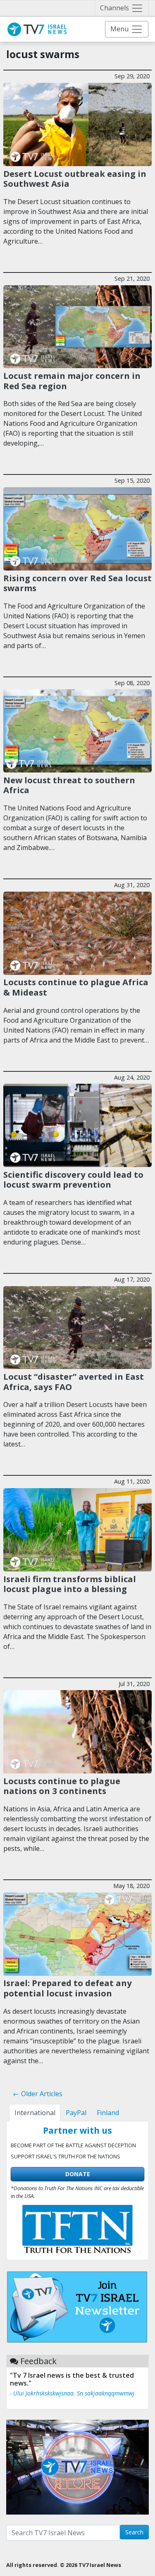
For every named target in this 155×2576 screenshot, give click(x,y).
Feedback (38, 2361)
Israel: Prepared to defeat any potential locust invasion (68, 1988)
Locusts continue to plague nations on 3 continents (62, 1786)
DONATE (78, 2174)
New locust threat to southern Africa (69, 785)
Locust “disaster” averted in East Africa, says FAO (74, 1381)
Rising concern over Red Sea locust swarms (77, 583)
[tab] (35, 2113)
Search (134, 2532)
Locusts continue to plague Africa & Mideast (76, 987)
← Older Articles (38, 2094)
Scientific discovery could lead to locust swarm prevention (73, 1179)
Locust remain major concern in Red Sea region (72, 380)
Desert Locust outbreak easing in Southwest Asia (75, 178)
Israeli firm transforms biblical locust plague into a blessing (70, 1584)
